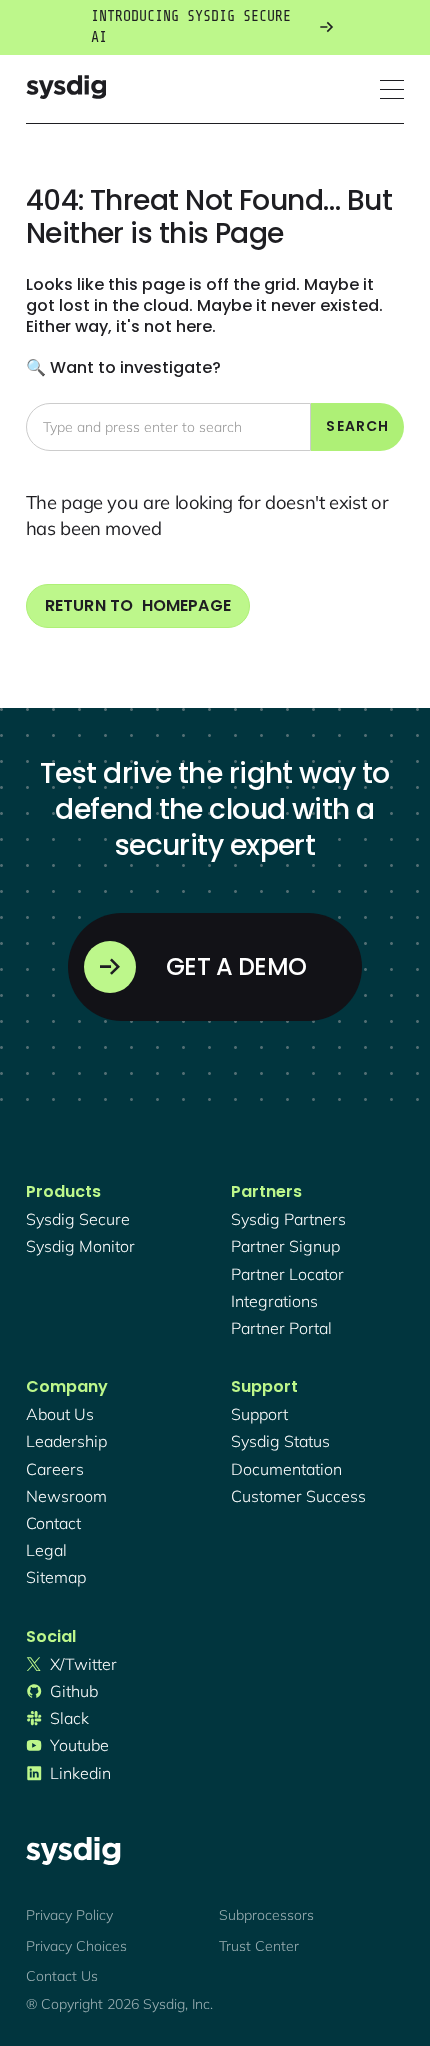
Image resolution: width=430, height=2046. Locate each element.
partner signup (285, 1246)
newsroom (66, 1496)
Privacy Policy (69, 1915)
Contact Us (62, 1976)
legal (46, 1550)
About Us (60, 1414)
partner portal (281, 1328)
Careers (55, 1469)
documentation (286, 1469)
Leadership (66, 1441)
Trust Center (259, 1946)
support (259, 1414)
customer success (298, 1496)
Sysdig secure (78, 1219)
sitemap (56, 1577)
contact (53, 1523)
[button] (392, 89)
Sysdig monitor (80, 1246)
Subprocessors (266, 1915)
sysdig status (280, 1441)
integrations (274, 1301)
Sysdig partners (288, 1219)
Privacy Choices (76, 1946)
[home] (66, 89)
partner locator (287, 1274)
